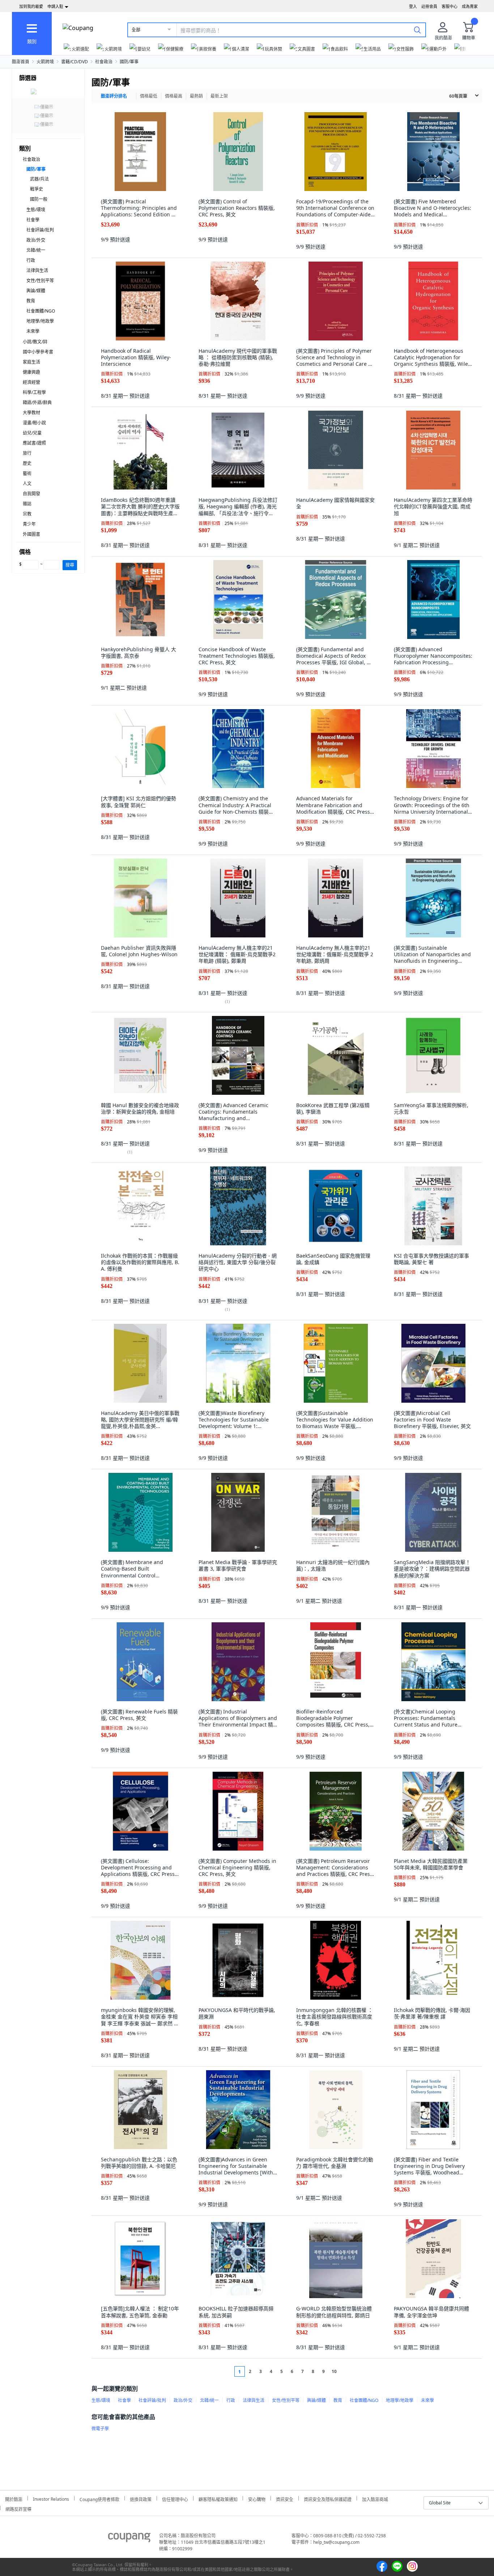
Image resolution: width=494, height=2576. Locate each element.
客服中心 (450, 6)
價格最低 (149, 96)
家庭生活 (31, 362)
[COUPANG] (129, 2539)
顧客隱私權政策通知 (218, 2498)
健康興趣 (31, 372)
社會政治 (104, 62)
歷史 (27, 463)
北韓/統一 (36, 250)
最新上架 (219, 96)
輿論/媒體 (36, 291)
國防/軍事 (129, 62)
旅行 (27, 453)
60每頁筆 (458, 96)
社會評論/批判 (40, 230)
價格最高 (174, 96)
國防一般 (39, 199)
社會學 (33, 220)
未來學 (33, 331)
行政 (31, 260)
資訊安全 (285, 2498)
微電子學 (100, 2429)
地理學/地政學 (40, 321)
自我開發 (31, 494)
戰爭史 (37, 189)
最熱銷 (196, 96)
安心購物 (257, 2498)
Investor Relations (51, 2498)
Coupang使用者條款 (99, 2498)
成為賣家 (470, 6)
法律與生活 (37, 270)
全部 (136, 30)
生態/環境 (36, 210)
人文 (27, 484)
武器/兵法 (39, 179)
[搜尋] (417, 30)
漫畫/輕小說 (34, 423)
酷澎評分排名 (114, 96)
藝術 (27, 473)
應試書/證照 (34, 443)
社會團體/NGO (41, 311)
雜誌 (27, 504)
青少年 (29, 524)
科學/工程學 (34, 392)
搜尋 (70, 565)
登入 (413, 6)
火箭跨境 (45, 62)
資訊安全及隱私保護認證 (328, 2498)
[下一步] (348, 2371)
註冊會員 (429, 6)
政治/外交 (36, 240)
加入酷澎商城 (375, 2498)
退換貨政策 (141, 2498)
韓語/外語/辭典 (37, 402)
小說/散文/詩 (35, 342)
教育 (31, 301)
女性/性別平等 (40, 281)
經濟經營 (31, 382)
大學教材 (31, 413)
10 (334, 2371)
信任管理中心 (175, 2498)
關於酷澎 (14, 2498)
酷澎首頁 (21, 62)
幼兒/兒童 (32, 433)
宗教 (27, 514)
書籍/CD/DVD (74, 62)
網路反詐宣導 (18, 2508)
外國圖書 (31, 534)
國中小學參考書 (38, 352)
